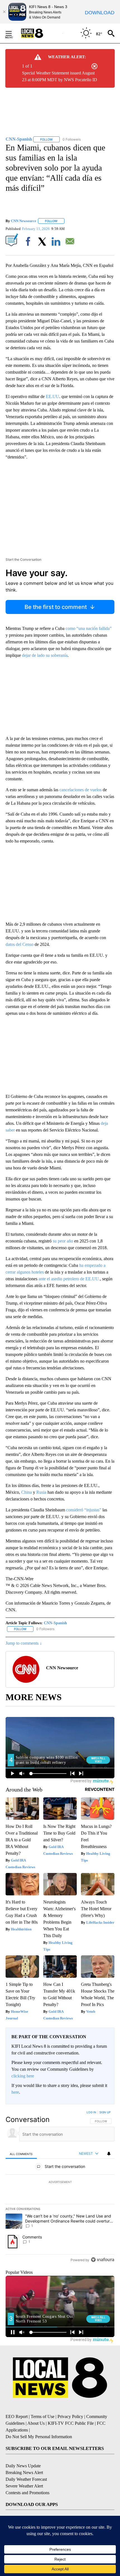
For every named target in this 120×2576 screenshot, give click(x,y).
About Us (36, 2423)
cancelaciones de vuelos (81, 790)
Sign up (105, 2112)
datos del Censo (20, 944)
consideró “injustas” (84, 1510)
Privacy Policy (70, 2416)
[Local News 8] (39, 33)
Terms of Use (43, 2416)
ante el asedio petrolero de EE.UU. (69, 1279)
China (27, 1492)
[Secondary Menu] (13, 33)
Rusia (41, 1492)
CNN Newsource (24, 221)
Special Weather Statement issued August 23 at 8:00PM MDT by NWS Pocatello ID (60, 76)
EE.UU (52, 396)
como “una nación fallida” (89, 628)
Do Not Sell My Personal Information (39, 2437)
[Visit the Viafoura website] (103, 2260)
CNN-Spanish (55, 1623)
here (15, 2092)
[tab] (21, 2154)
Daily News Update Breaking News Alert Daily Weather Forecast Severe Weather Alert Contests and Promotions (27, 2479)
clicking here (23, 2076)
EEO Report (17, 2416)
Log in (91, 2112)
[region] (60, 2187)
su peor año (63, 1241)
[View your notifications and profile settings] (109, 2154)
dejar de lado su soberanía (45, 655)
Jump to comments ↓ (24, 1643)
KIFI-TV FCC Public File (71, 2423)
